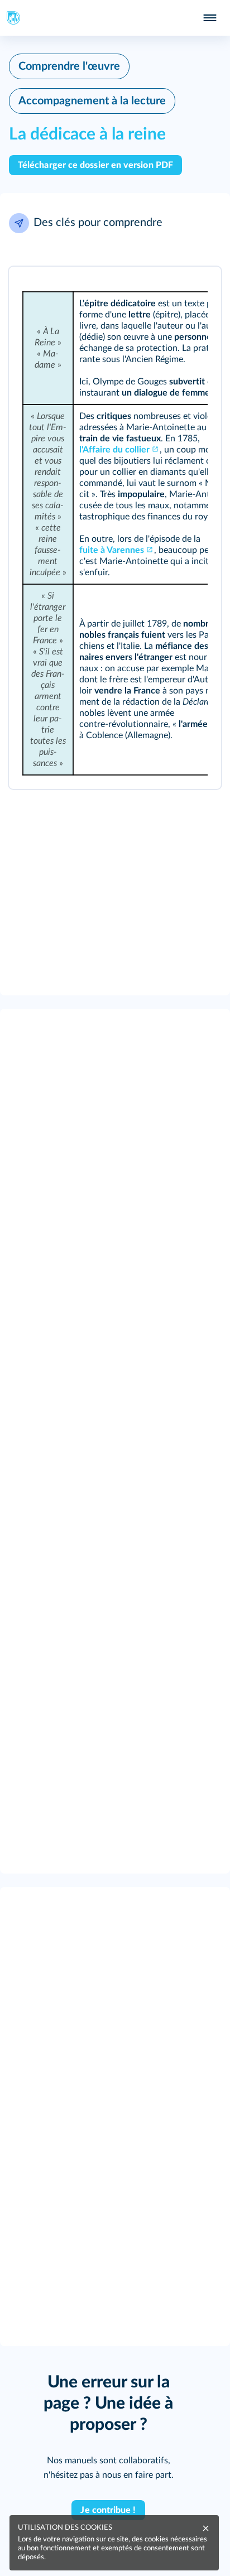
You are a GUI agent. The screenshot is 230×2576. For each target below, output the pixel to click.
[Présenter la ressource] (198, 290)
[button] (115, 223)
